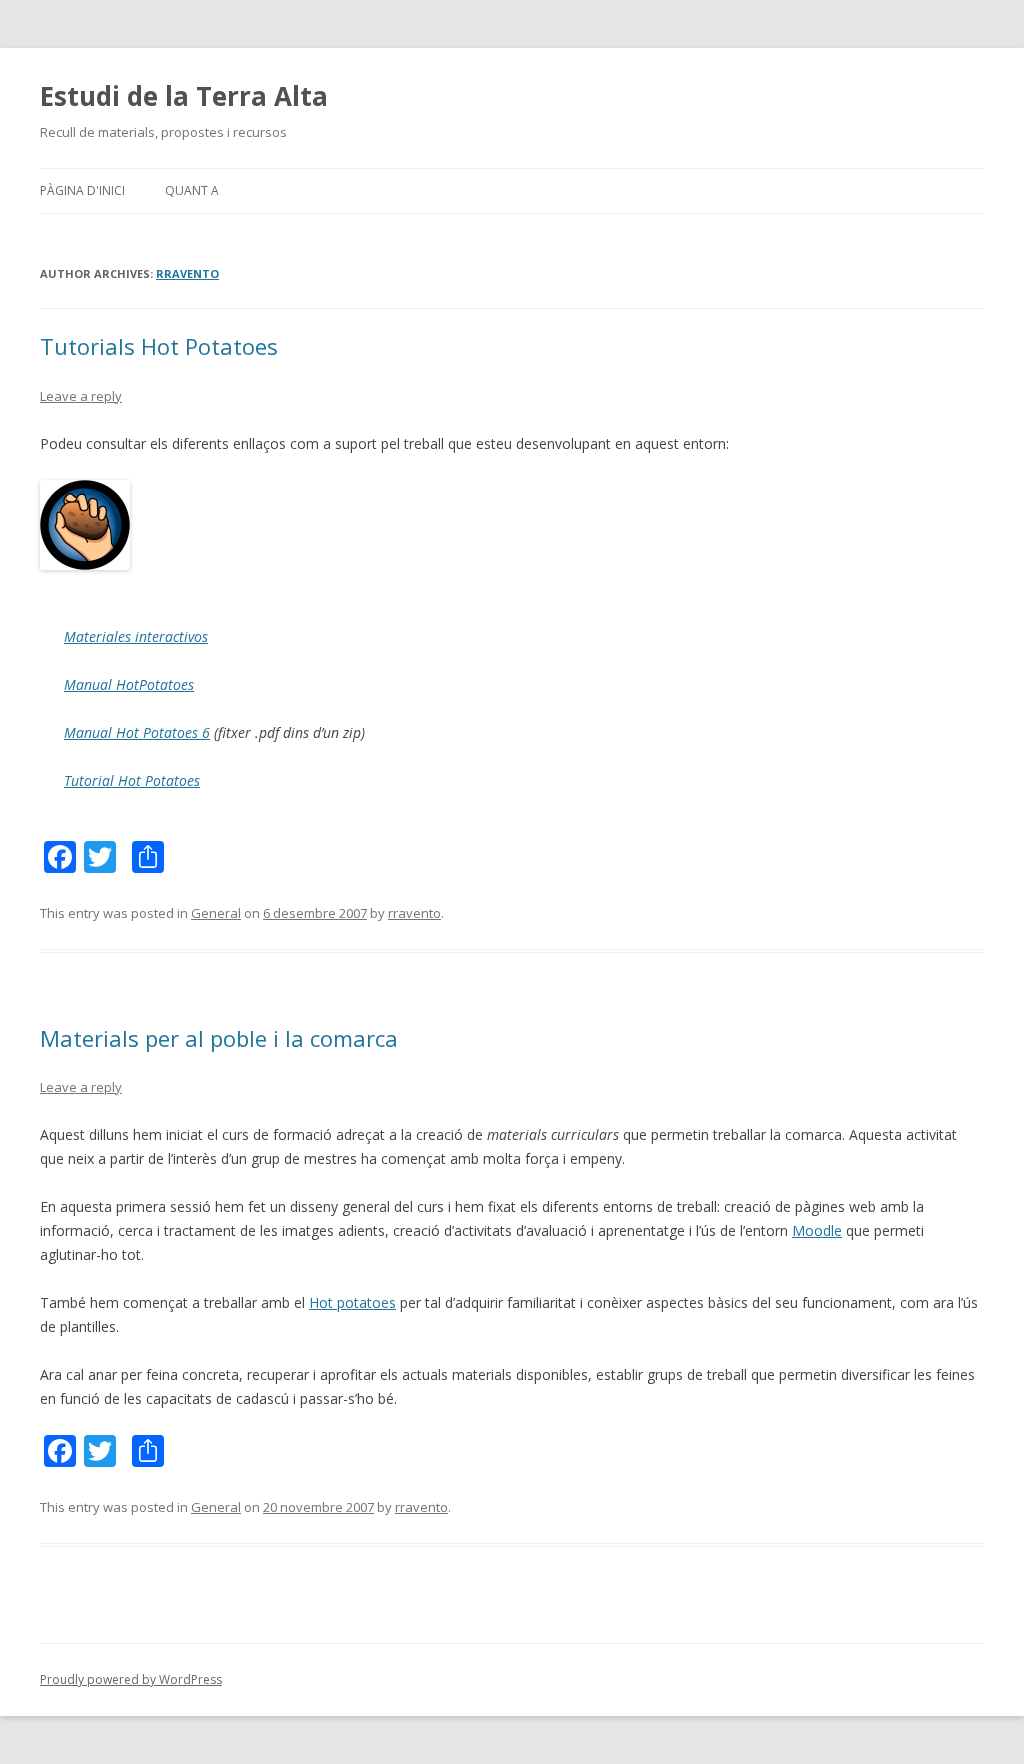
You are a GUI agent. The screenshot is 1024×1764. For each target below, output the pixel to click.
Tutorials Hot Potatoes (159, 346)
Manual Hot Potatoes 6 (137, 732)
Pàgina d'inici (82, 190)
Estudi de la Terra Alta (184, 96)
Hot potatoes (352, 1302)
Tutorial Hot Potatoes (132, 780)
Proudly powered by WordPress (131, 1679)
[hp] (85, 564)
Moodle (817, 1230)
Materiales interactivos (136, 636)
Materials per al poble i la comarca (219, 1038)
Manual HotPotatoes (129, 684)
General (216, 913)
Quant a (192, 190)
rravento (187, 273)
